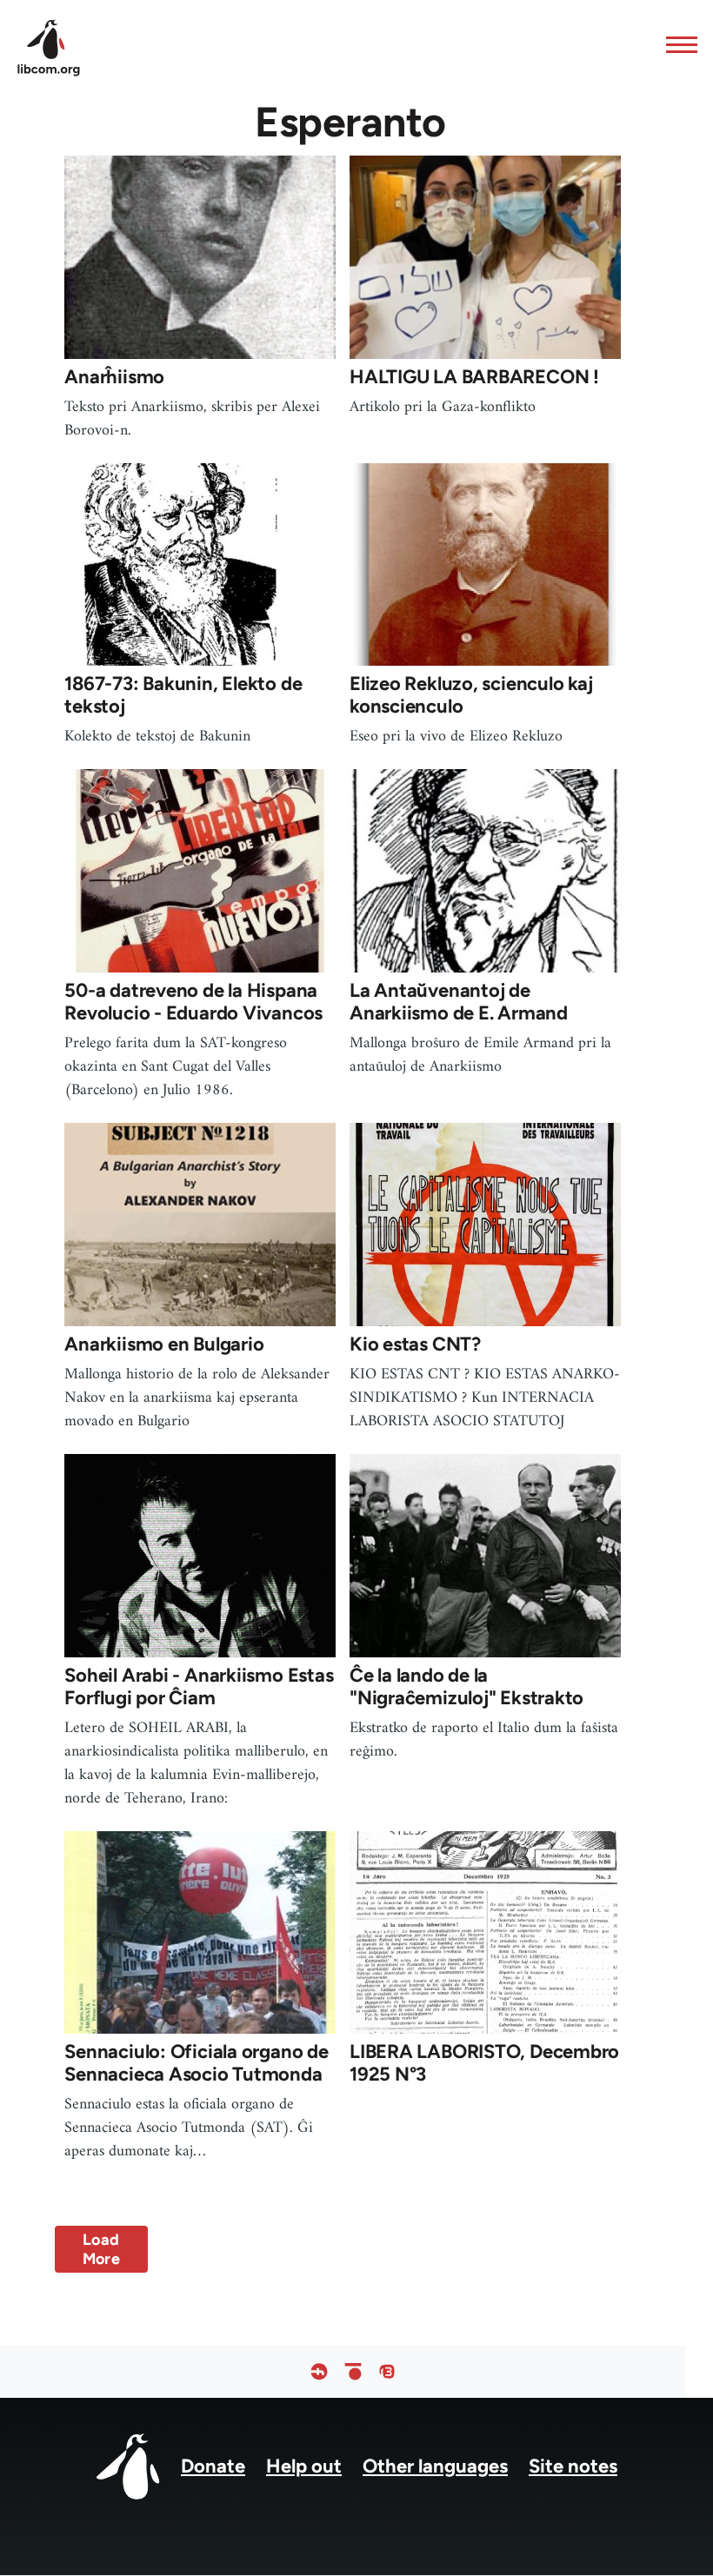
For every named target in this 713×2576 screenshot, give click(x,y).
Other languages (435, 2466)
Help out (304, 2466)
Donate (213, 2466)
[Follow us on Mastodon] (387, 2372)
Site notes (573, 2466)
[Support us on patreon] (353, 2372)
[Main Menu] (676, 44)
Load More (101, 2249)
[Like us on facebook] (319, 2372)
